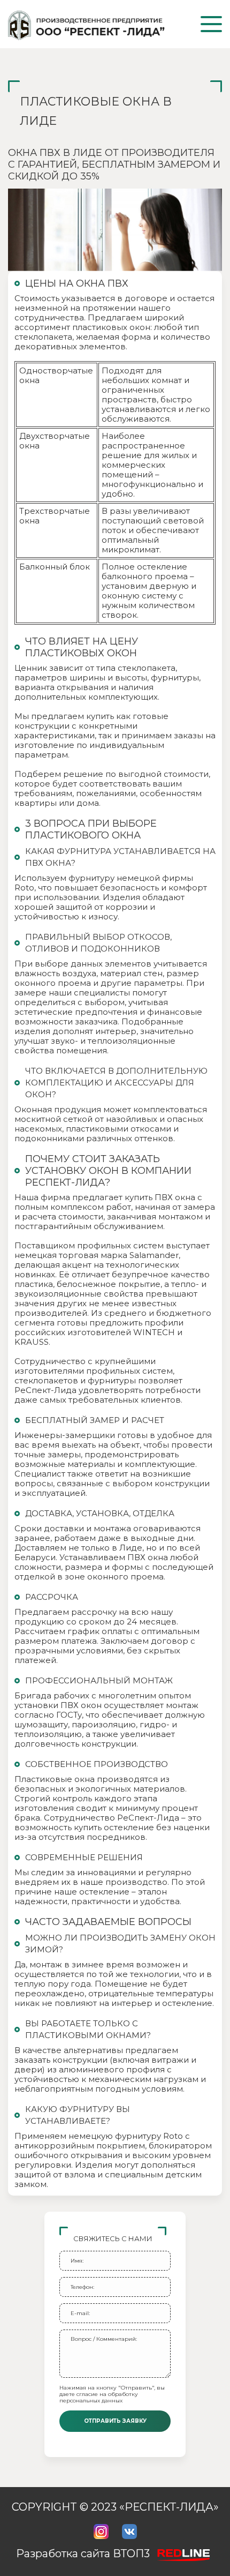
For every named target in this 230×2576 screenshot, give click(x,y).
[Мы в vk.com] (129, 2532)
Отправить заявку (115, 2421)
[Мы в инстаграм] (101, 2532)
